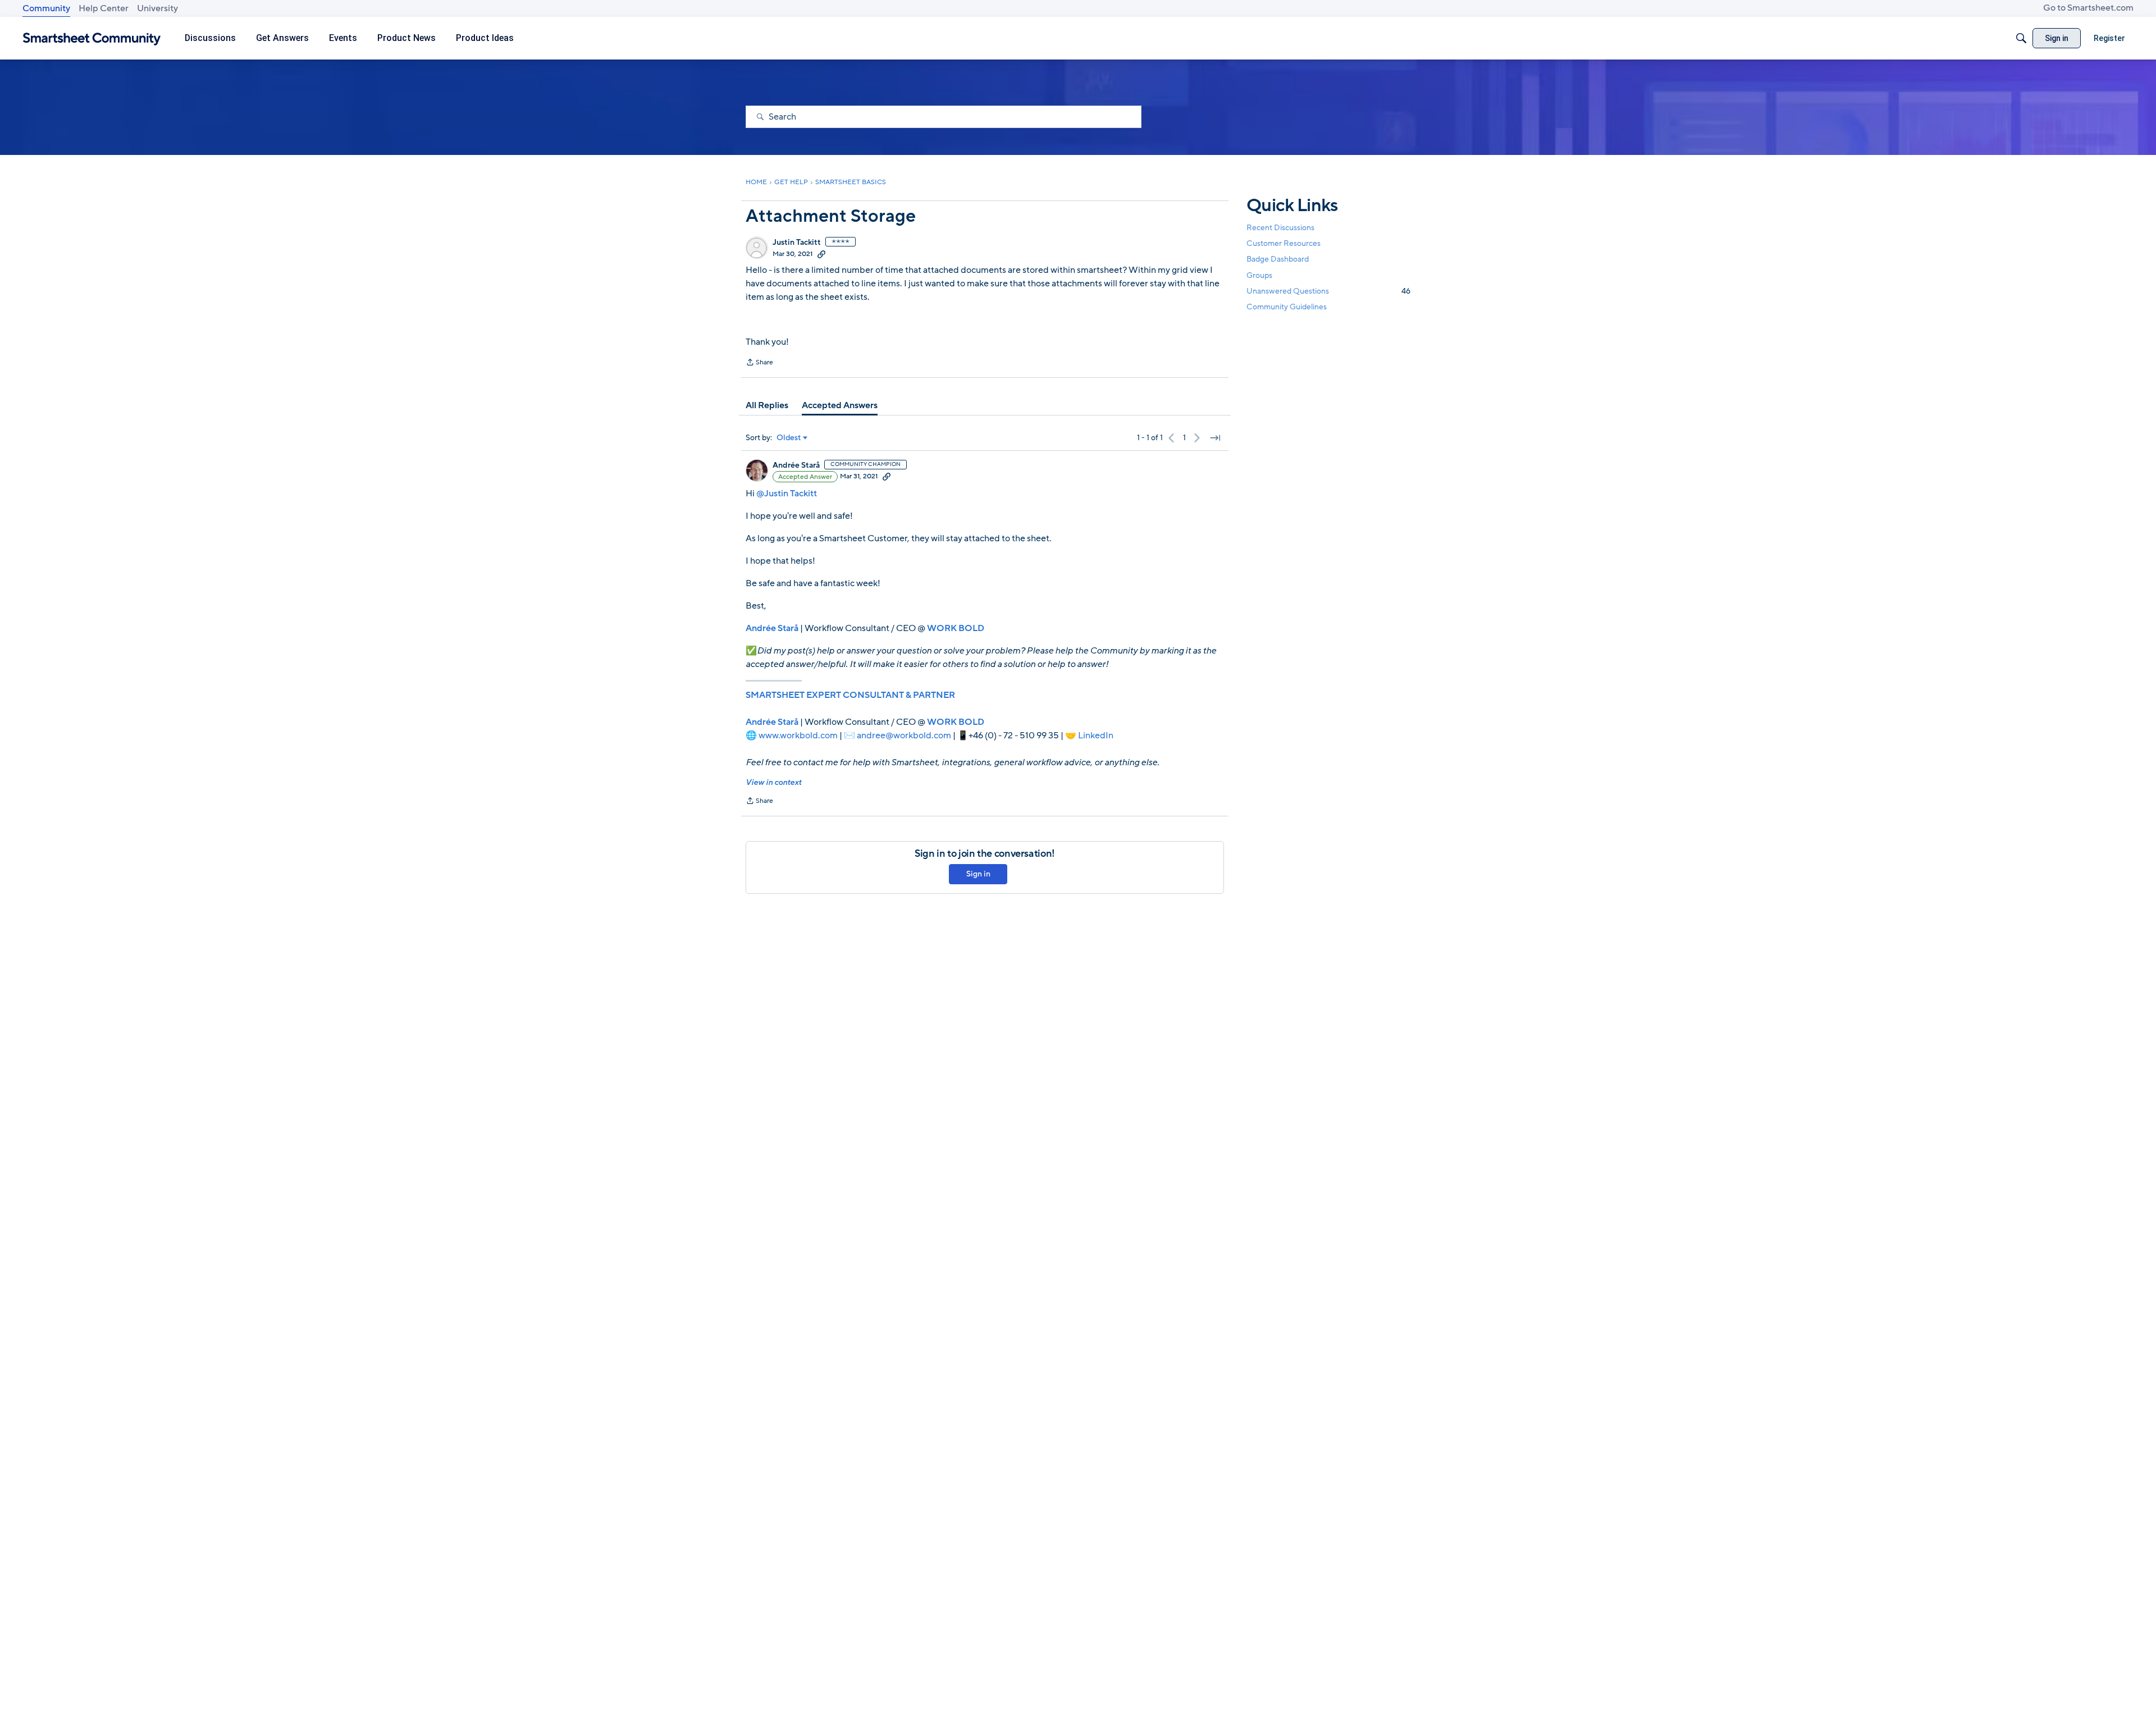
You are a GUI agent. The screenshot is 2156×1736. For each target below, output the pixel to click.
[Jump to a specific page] (1215, 438)
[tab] (767, 405)
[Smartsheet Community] (92, 38)
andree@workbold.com (904, 735)
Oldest (789, 438)
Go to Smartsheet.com (2088, 8)
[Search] (2021, 38)
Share (759, 363)
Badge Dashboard (1278, 259)
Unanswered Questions (1328, 291)
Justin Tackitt (797, 243)
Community (46, 8)
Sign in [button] (978, 874)
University (157, 8)
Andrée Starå (796, 465)
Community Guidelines (1287, 307)
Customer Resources (1283, 243)
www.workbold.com (798, 735)
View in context (773, 782)
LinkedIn (1096, 735)
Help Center (104, 8)
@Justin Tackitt (787, 494)
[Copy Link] (821, 254)
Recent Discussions (1280, 228)
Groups (1259, 275)
